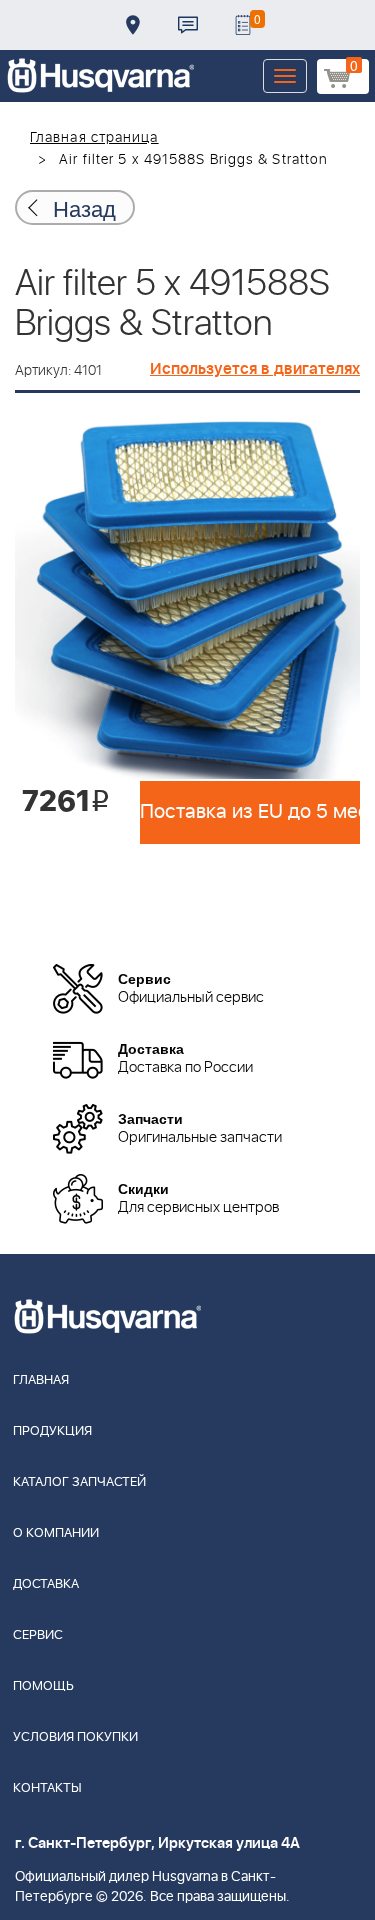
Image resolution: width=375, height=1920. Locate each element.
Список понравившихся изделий (243, 25)
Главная (41, 1380)
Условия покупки (75, 1737)
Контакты (188, 25)
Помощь (43, 1686)
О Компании (56, 1533)
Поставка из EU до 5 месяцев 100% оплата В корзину (250, 812)
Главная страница (94, 138)
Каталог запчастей (79, 1482)
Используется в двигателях (255, 369)
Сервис (38, 1635)
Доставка (133, 25)
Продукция (52, 1431)
